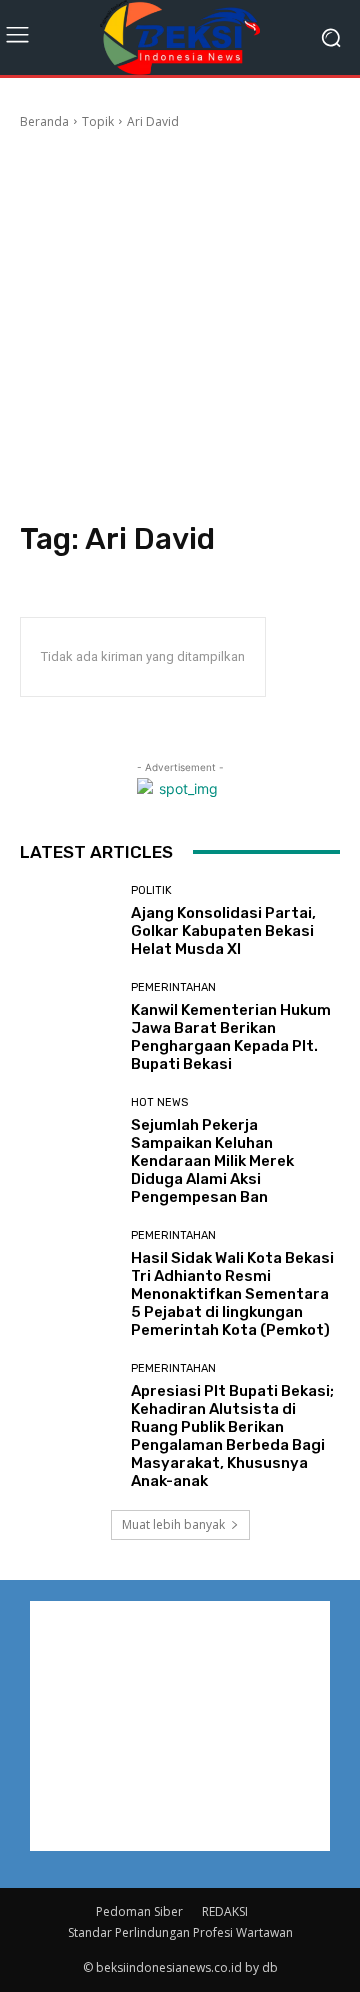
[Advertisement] (180, 321)
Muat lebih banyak (173, 1524)
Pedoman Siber (139, 1911)
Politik (151, 890)
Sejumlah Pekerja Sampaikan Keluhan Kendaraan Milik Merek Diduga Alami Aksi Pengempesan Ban (214, 1161)
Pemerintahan (173, 987)
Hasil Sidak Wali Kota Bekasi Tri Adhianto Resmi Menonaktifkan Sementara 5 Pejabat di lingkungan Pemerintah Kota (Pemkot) (232, 1294)
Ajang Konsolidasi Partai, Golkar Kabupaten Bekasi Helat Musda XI (223, 931)
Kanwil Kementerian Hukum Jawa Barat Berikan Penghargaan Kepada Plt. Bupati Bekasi (231, 1037)
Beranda (44, 121)
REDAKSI (225, 1911)
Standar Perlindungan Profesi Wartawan (180, 1932)
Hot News (159, 1102)
